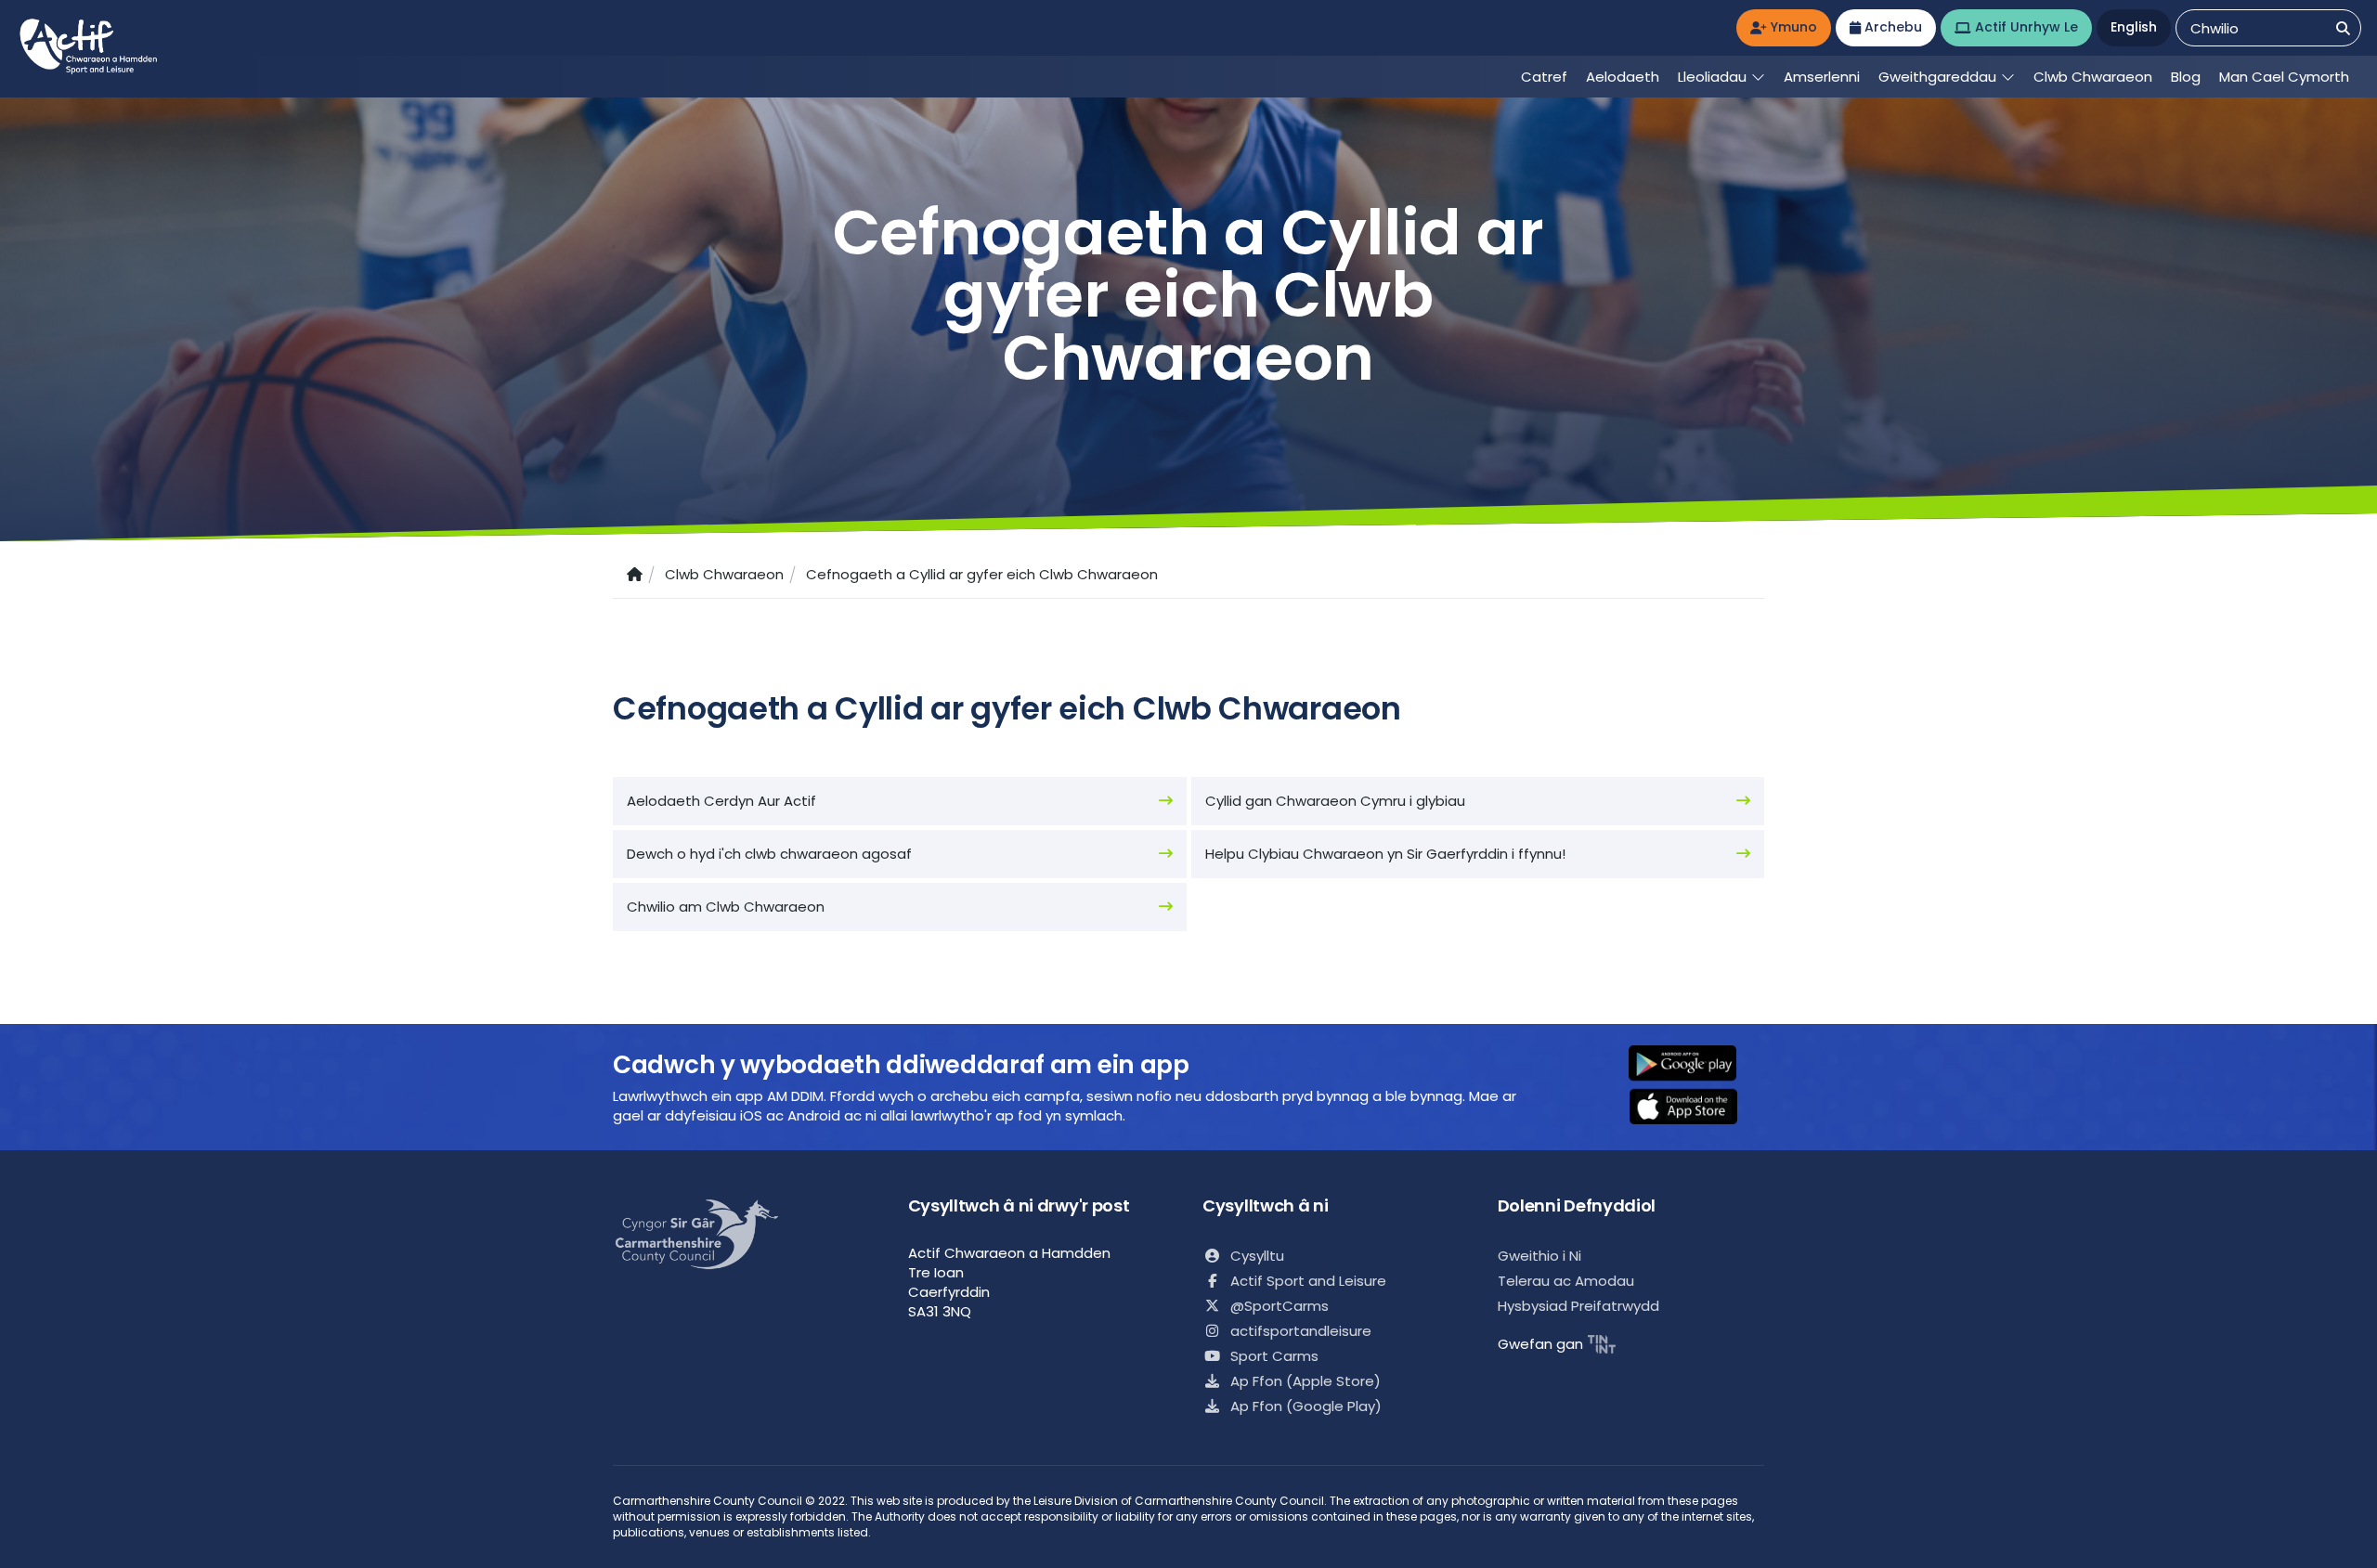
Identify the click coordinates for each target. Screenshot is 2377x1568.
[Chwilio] (2343, 28)
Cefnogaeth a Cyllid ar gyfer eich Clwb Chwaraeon (982, 574)
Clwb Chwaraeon (724, 574)
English (2134, 27)
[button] (1695, 1065)
